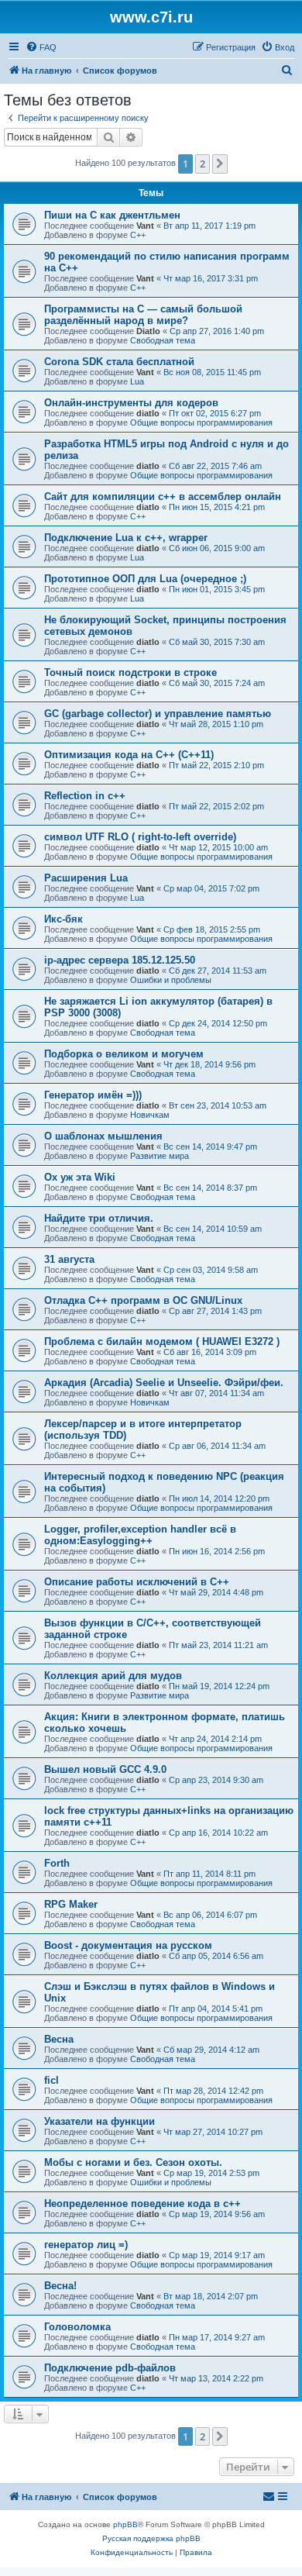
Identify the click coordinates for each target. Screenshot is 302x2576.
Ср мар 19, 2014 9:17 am (217, 2255)
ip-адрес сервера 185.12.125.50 (120, 960)
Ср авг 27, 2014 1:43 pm (215, 1311)
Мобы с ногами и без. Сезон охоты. (133, 2162)
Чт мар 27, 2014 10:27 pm (213, 2132)
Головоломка (77, 2327)
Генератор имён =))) (93, 1095)
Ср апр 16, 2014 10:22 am (218, 1833)
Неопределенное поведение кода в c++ (142, 2204)
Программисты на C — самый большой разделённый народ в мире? (143, 315)
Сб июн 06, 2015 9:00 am (217, 548)
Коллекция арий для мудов (113, 1676)
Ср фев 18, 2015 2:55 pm (212, 929)
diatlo (148, 413)
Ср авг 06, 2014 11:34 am (217, 1446)
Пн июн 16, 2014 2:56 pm (217, 1551)
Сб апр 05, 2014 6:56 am (216, 1956)
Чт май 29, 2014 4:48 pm (216, 1592)
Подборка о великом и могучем (124, 1054)
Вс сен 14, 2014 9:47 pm (210, 1147)
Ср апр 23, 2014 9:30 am (216, 1780)
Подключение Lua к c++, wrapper (126, 538)
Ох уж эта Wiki (80, 1177)
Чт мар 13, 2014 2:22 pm (216, 2378)
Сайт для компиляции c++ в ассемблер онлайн (163, 497)
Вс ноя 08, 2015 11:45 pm (212, 372)
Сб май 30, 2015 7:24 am (217, 683)
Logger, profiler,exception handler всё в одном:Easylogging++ (140, 1535)
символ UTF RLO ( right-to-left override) (140, 837)
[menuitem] (41, 47)
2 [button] (202, 164)
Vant (145, 226)
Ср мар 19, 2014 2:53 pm (211, 2173)
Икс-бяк (63, 919)
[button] (220, 164)
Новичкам (150, 1115)
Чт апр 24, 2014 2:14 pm (215, 1739)
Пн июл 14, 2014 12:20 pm (219, 1498)
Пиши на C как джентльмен (112, 215)
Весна (59, 2039)
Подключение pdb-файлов (110, 2368)
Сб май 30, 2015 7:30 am (217, 642)
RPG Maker (71, 1904)
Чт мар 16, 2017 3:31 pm (211, 278)
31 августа (69, 1259)
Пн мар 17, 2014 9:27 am (217, 2337)
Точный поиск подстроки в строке (130, 672)
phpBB (125, 2524)
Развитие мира (160, 1156)
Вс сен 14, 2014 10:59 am (213, 1229)
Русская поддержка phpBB (151, 2538)
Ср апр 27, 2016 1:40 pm (217, 331)
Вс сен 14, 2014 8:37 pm (210, 1188)
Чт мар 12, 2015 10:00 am (218, 847)
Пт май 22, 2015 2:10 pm (216, 765)
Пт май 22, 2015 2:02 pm (216, 806)
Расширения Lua (86, 878)
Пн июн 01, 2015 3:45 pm (217, 589)
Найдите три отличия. (99, 1218)
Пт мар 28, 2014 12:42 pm (213, 2091)
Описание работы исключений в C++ (137, 1582)
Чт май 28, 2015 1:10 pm (216, 724)
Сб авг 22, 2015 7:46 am (215, 466)
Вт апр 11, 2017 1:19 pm (209, 226)
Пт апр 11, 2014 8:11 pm (209, 1874)
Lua (137, 381)
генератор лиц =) (86, 2245)
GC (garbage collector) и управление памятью (158, 714)
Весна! (60, 2286)
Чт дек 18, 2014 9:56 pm (209, 1064)
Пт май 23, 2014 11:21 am (218, 1645)
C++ (138, 235)
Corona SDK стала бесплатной (119, 362)
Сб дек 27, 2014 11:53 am (218, 971)
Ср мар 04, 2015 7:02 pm (211, 888)
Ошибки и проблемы (171, 980)
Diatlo (148, 331)
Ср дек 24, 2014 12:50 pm (218, 1023)
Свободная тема (163, 340)
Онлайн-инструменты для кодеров (131, 403)
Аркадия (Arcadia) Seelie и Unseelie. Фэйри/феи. (164, 1383)
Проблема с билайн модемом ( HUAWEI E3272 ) (162, 1341)
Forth (57, 1863)
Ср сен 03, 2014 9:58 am (211, 1270)
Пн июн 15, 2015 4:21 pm (217, 507)
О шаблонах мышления (103, 1136)
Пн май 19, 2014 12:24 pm (219, 1686)
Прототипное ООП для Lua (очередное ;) (145, 579)
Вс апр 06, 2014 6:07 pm (210, 1915)
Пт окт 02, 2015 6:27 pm (215, 413)
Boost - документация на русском (128, 1945)
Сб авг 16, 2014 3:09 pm (210, 1352)
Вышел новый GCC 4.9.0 (105, 1769)
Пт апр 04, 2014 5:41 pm (216, 2009)
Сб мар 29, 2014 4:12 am (211, 2050)
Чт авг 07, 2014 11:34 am (216, 1393)
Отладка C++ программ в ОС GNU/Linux (143, 1300)
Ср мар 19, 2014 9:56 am (217, 2214)
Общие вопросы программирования (201, 422)
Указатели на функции (100, 2121)
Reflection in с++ (85, 796)
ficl (51, 2080)
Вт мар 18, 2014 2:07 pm (211, 2296)
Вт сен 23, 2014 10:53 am (218, 1105)
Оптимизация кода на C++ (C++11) (129, 755)
